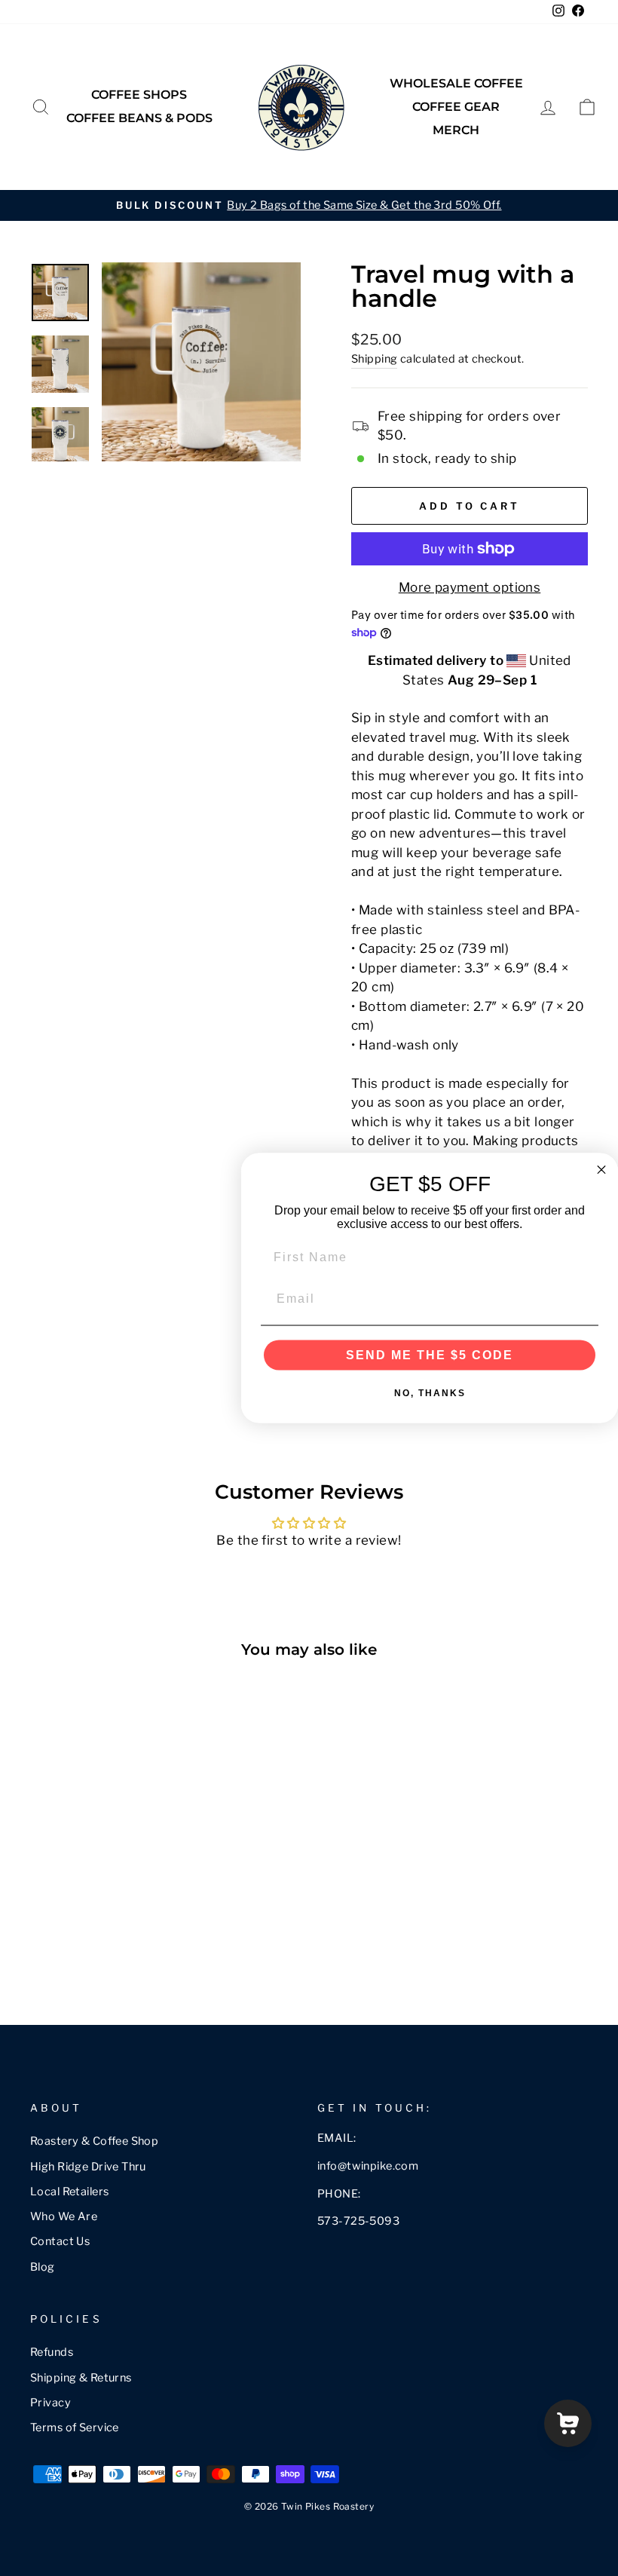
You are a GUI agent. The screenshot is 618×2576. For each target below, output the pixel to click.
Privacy (50, 2403)
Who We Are (64, 2216)
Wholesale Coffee (456, 83)
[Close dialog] (601, 1169)
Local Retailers (69, 2192)
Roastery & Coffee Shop (94, 2141)
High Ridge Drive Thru (88, 2167)
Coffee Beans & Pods (139, 118)
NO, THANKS (430, 1393)
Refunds (52, 2352)
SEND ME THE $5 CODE (430, 1355)
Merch (456, 130)
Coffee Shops (139, 95)
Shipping (374, 359)
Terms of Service (75, 2427)
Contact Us (60, 2241)
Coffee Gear (456, 107)
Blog (43, 2267)
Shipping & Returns (81, 2378)
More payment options (470, 587)
